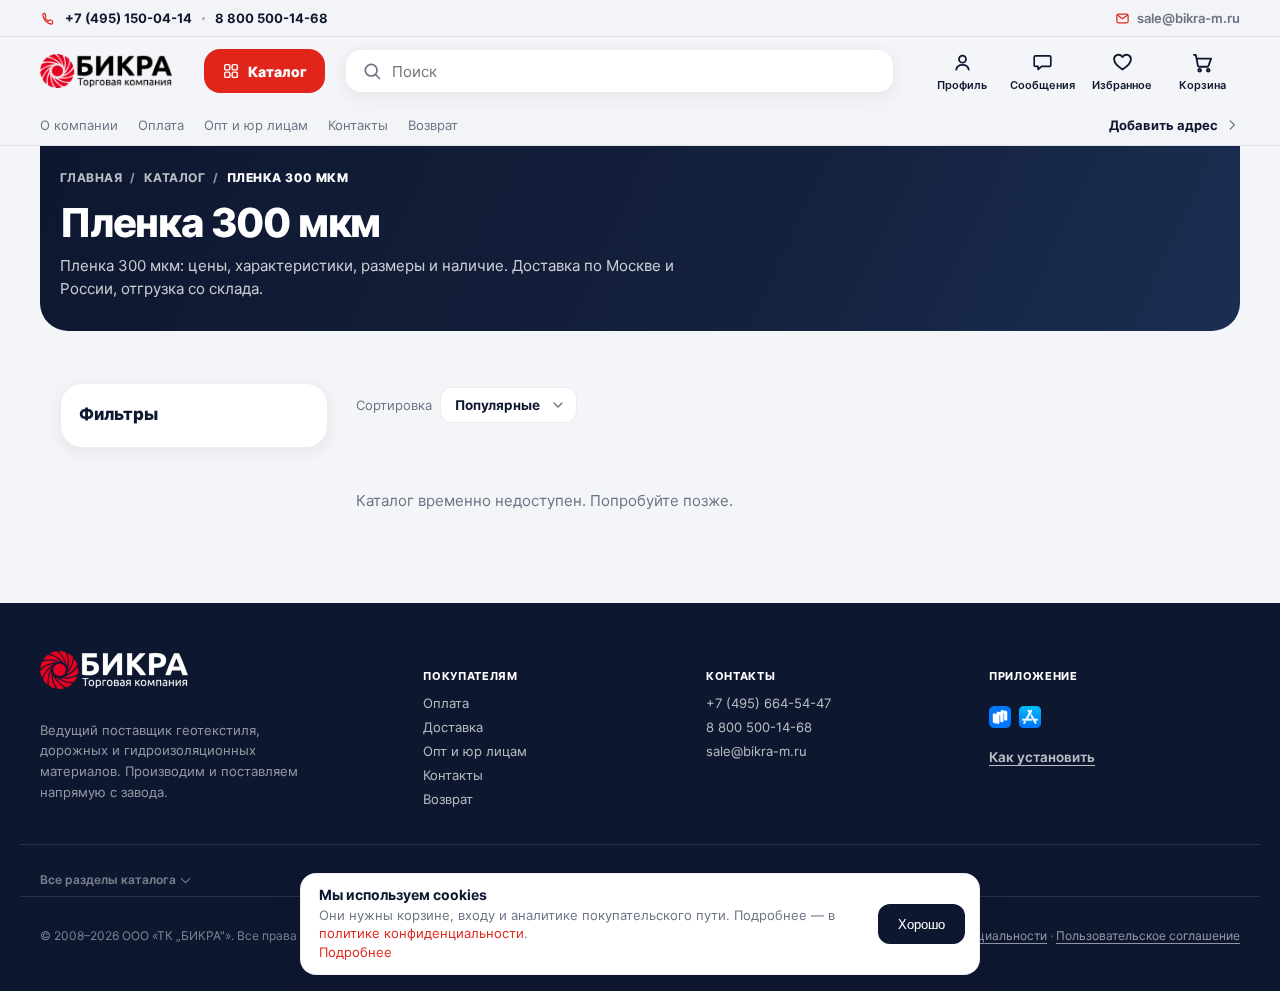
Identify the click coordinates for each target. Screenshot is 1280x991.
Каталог (277, 71)
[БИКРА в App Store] (1030, 717)
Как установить (1042, 757)
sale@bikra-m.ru (1188, 18)
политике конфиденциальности (421, 933)
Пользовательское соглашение (1148, 935)
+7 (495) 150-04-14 (128, 18)
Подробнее (355, 952)
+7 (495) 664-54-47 (768, 703)
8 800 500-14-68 (271, 18)
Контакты (358, 125)
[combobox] (634, 71)
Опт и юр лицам (256, 125)
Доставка (453, 727)
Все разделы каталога (108, 879)
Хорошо (921, 924)
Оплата (161, 125)
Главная (91, 178)
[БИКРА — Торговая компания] (106, 71)
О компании (79, 125)
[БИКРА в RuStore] (1000, 717)
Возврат (433, 125)
